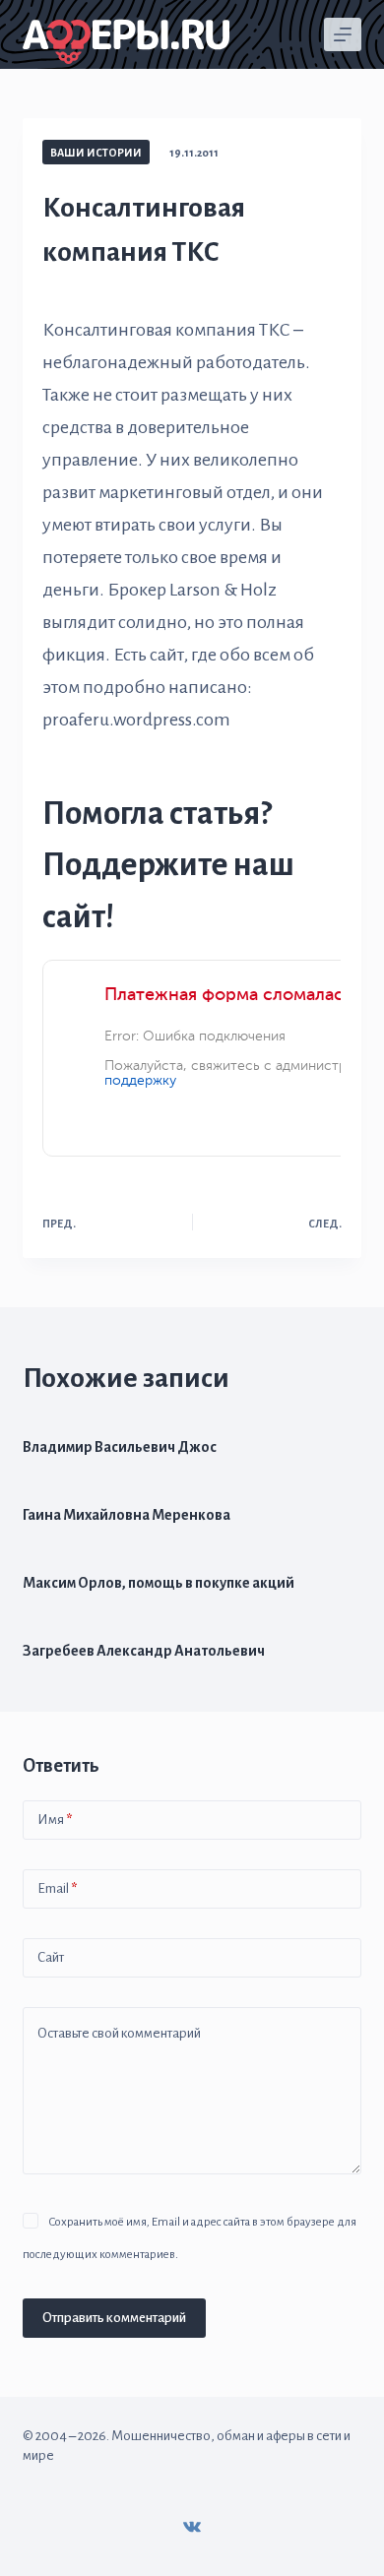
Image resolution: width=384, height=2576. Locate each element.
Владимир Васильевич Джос (120, 1447)
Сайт (51, 1957)
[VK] (192, 2527)
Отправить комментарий (114, 2318)
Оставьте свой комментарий (119, 2033)
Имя (55, 1820)
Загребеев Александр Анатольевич (144, 1651)
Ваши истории (96, 153)
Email (57, 1888)
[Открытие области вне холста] (343, 34)
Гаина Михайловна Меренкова (127, 1515)
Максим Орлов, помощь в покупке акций (159, 1583)
